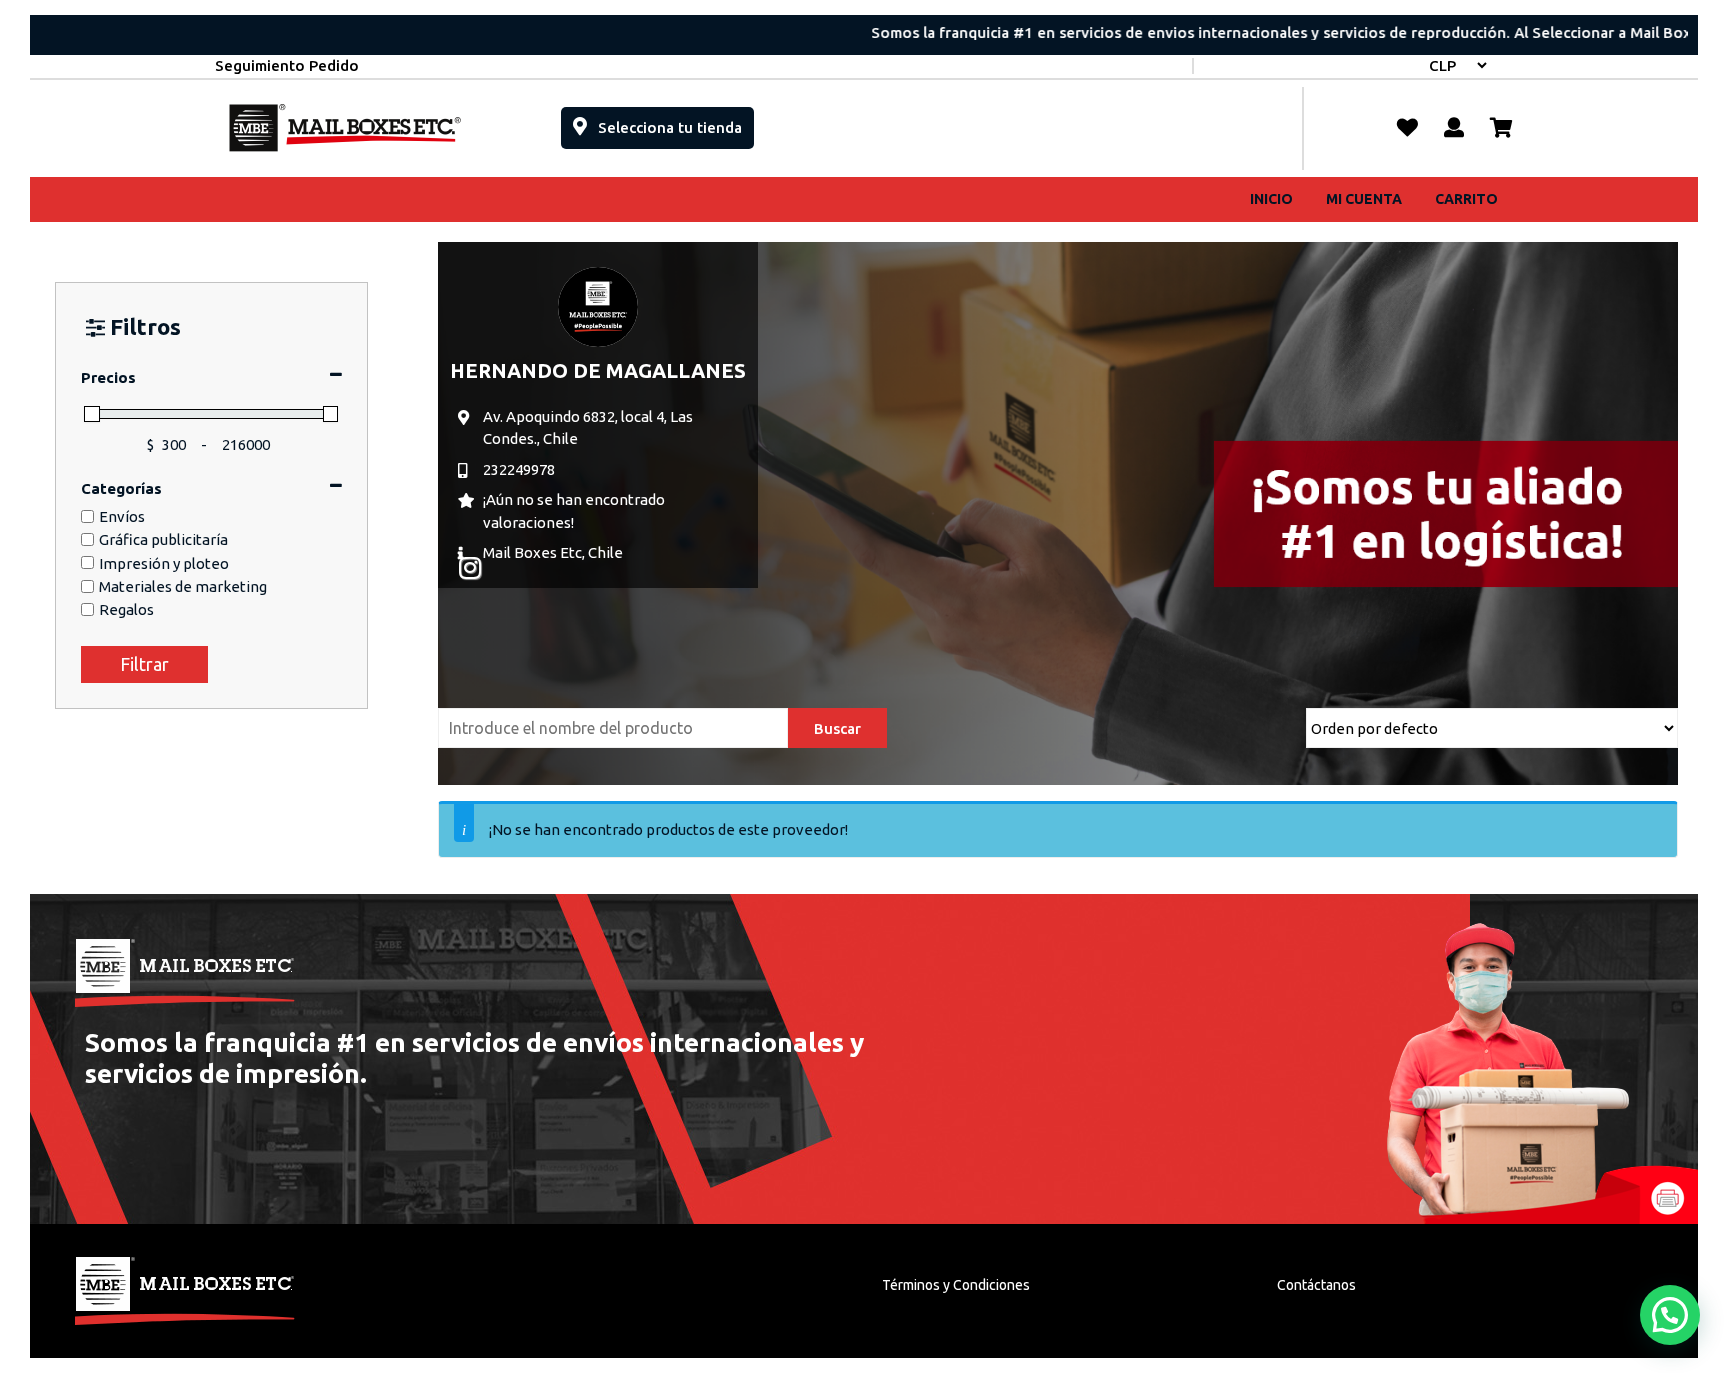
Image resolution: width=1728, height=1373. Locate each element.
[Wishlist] (1407, 127)
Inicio (1271, 199)
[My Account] (1454, 127)
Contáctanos (1316, 1285)
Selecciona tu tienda (674, 121)
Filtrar (144, 664)
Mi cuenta (1364, 199)
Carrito (1466, 199)
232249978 (519, 469)
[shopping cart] (1501, 127)
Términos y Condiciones (956, 1285)
